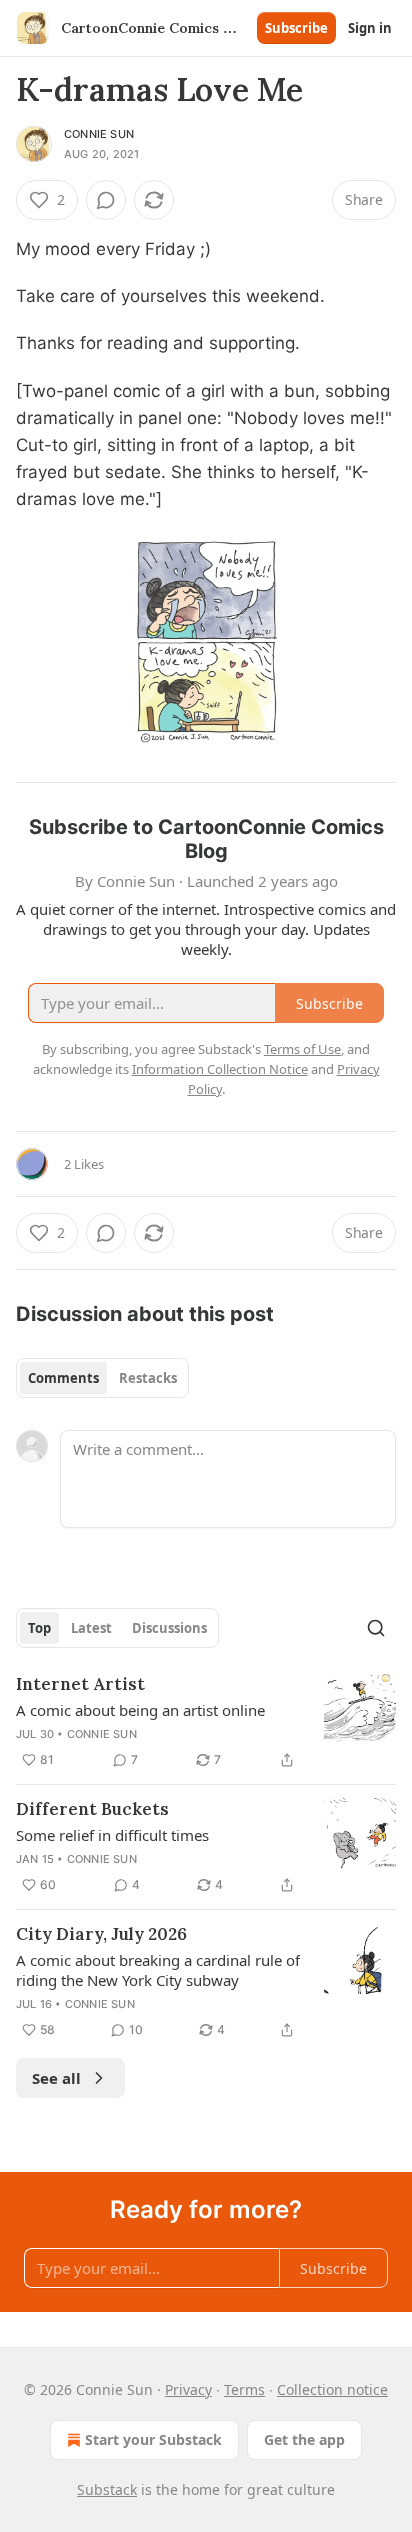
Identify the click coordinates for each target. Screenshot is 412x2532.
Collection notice (332, 2389)
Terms (244, 2389)
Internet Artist (80, 1684)
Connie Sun (99, 134)
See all (56, 2078)
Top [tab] (39, 1628)
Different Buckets (92, 1809)
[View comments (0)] (106, 200)
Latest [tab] (91, 1628)
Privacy (188, 2389)
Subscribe (296, 28)
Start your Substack (153, 2439)
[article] (206, 1722)
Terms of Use (302, 1049)
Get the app (304, 2439)
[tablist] (102, 1378)
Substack (107, 2489)
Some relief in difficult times (112, 1835)
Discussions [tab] (169, 1628)
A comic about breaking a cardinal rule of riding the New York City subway (158, 1970)
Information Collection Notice (220, 1069)
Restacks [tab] (148, 1378)
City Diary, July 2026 (101, 1934)
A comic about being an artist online (140, 1710)
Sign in (370, 28)
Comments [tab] (63, 1378)
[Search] (376, 1628)
